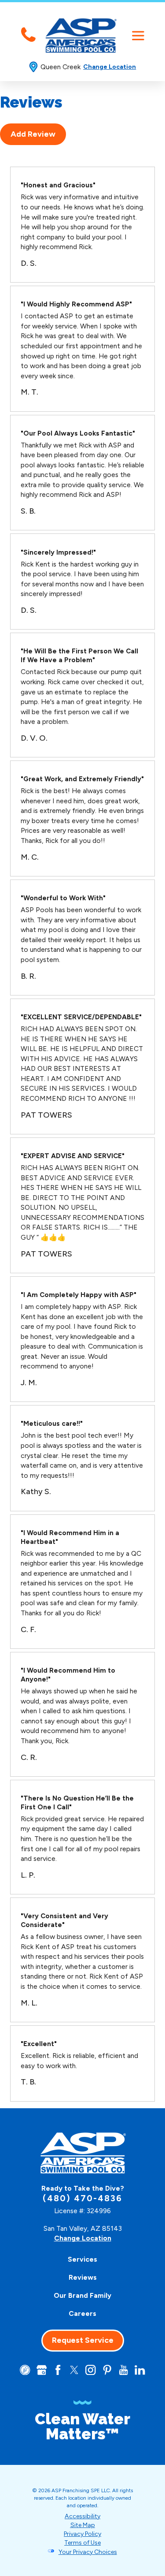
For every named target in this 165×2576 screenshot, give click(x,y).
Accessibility (82, 2516)
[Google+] (42, 2370)
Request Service (83, 2340)
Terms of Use (82, 2543)
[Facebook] (58, 2370)
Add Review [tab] (33, 134)
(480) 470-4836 (82, 2198)
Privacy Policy (82, 2534)
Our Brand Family (82, 2295)
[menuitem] (83, 2259)
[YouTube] (123, 2370)
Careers (82, 2313)
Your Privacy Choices (88, 2552)
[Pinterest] (107, 2370)
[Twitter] (74, 2370)
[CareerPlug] (25, 2370)
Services (82, 2259)
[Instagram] (90, 2370)
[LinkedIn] (140, 2370)
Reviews (83, 2277)
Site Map (83, 2525)
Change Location (110, 67)
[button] (138, 35)
